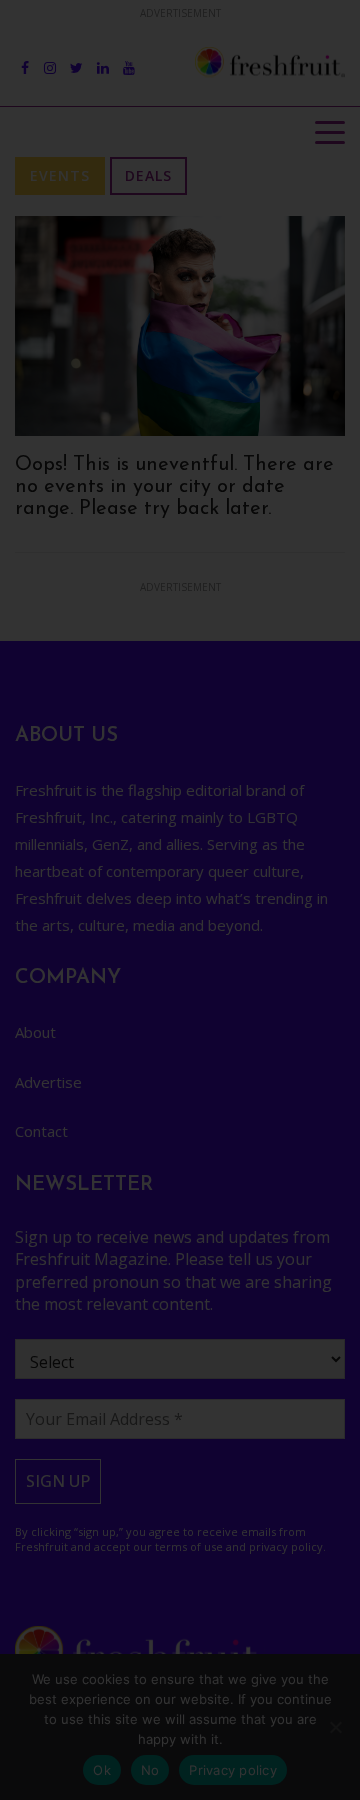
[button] (334, 27)
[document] (180, 900)
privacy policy (132, 1415)
